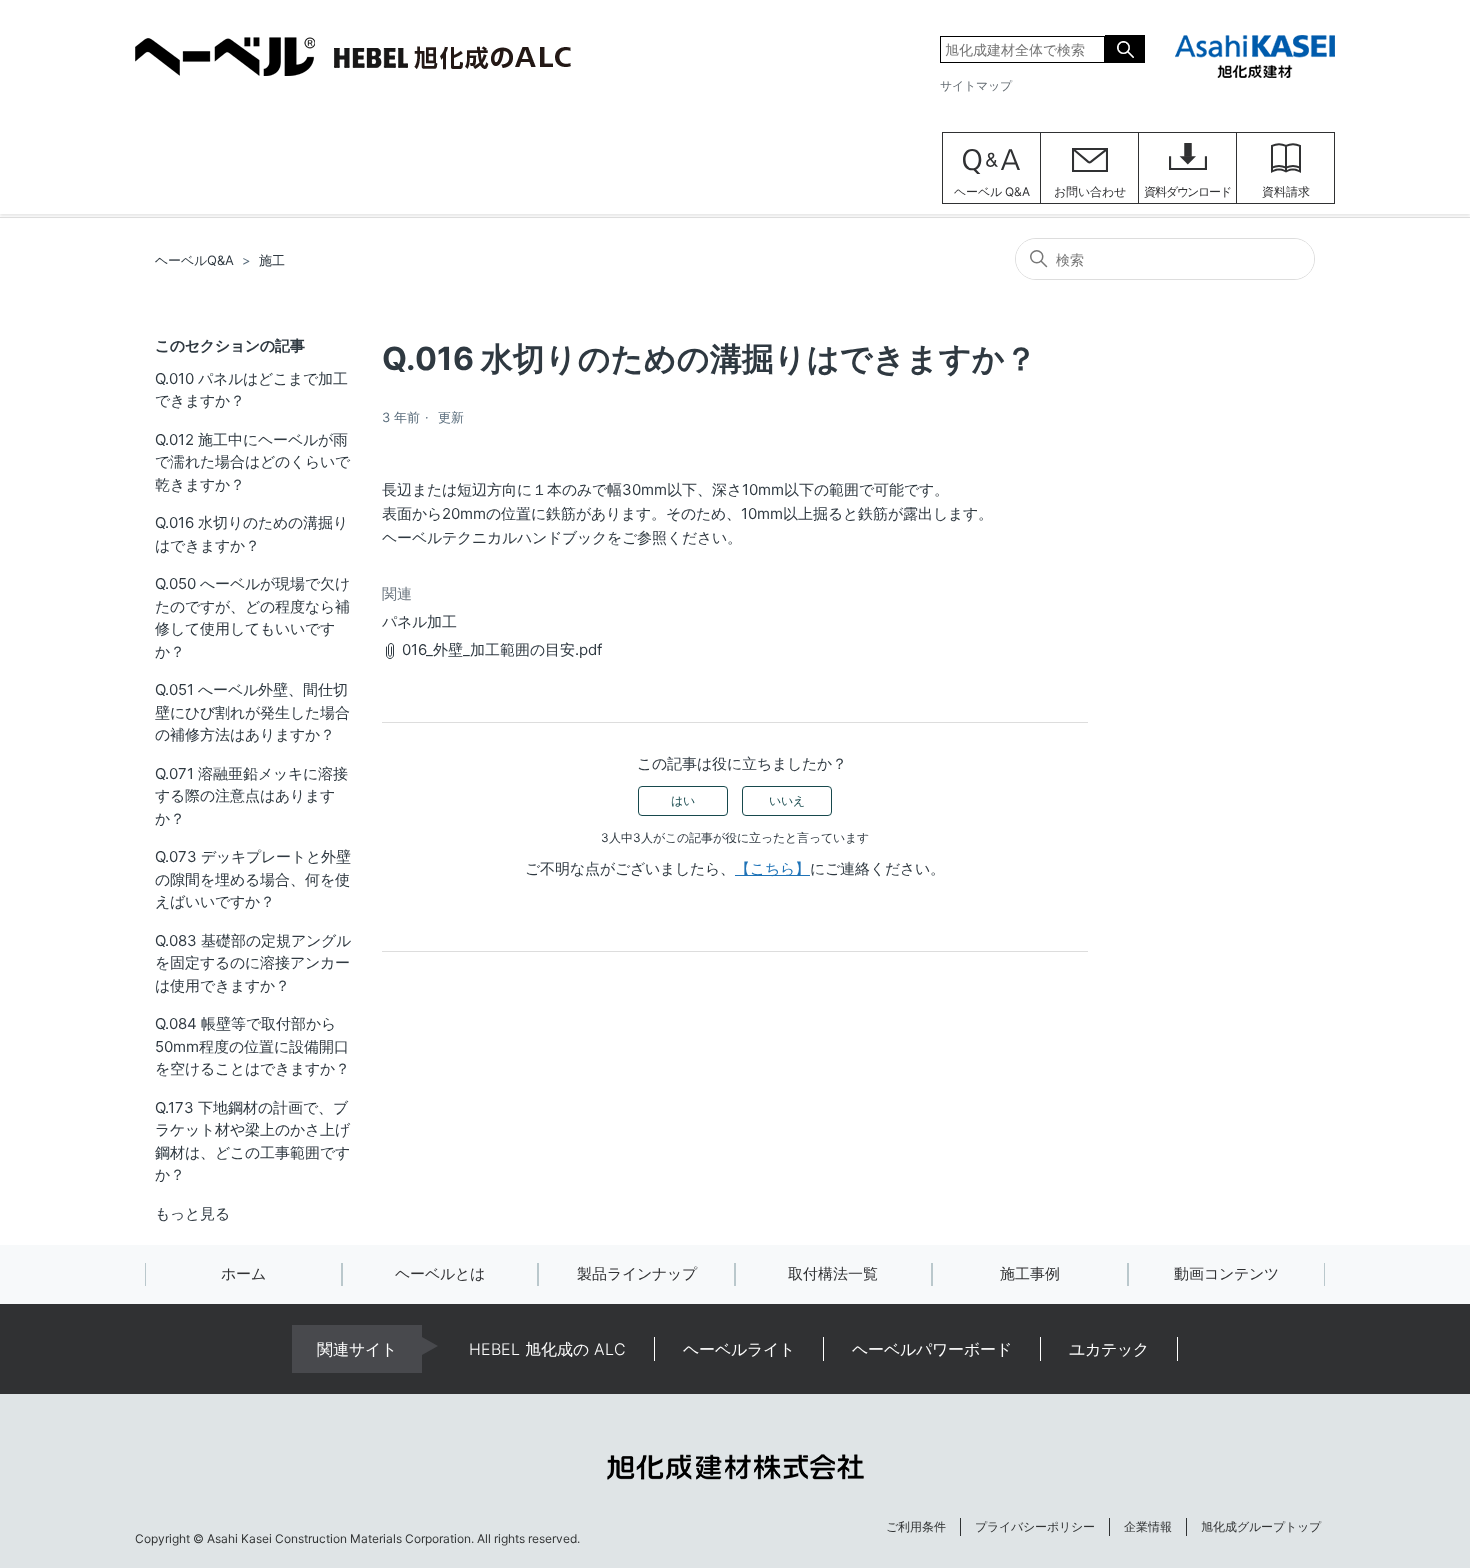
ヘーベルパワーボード (932, 1349)
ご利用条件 (916, 1526)
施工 (272, 260)
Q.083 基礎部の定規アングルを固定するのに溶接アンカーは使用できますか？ (253, 963)
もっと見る (192, 1213)
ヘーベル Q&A (992, 191)
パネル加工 (419, 621)
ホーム (243, 1273)
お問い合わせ (1090, 191)
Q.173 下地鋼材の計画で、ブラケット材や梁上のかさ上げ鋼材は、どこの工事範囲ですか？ (252, 1141)
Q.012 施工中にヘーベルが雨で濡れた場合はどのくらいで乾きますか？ (252, 462)
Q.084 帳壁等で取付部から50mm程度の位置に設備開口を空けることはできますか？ (252, 1046)
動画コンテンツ (1226, 1273)
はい (683, 800)
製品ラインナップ (637, 1273)
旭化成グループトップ (1261, 1526)
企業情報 (1148, 1526)
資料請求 (1286, 191)
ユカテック (1109, 1349)
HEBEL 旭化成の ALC (547, 1349)
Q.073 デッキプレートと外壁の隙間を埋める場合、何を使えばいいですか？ (253, 879)
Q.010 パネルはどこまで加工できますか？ (251, 390)
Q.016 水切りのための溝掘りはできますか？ (251, 534)
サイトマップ (976, 85)
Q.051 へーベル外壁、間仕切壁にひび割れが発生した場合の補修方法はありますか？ (252, 712)
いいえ (787, 800)
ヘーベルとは (440, 1273)
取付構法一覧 (833, 1273)
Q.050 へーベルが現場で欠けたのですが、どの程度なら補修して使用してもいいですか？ (252, 617)
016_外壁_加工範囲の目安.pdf (502, 649)
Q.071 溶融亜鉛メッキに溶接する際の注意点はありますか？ (251, 796)
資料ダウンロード (1187, 191)
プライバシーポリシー (1035, 1526)
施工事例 (1030, 1273)
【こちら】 (772, 868)
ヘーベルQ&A (194, 260)
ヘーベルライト (739, 1349)
